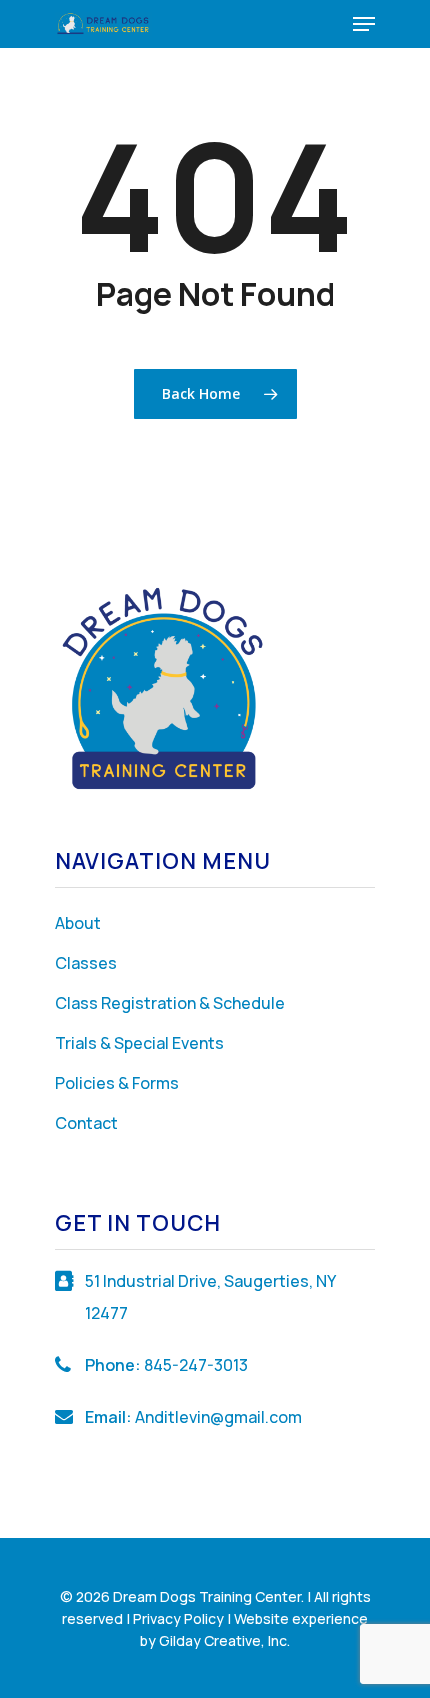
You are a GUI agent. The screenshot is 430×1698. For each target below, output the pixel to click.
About (78, 923)
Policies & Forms (117, 1083)
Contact (86, 1123)
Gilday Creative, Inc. (224, 1640)
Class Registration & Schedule (170, 1003)
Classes (86, 963)
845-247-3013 (196, 1365)
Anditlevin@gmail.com (218, 1417)
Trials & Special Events (139, 1043)
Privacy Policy (178, 1618)
